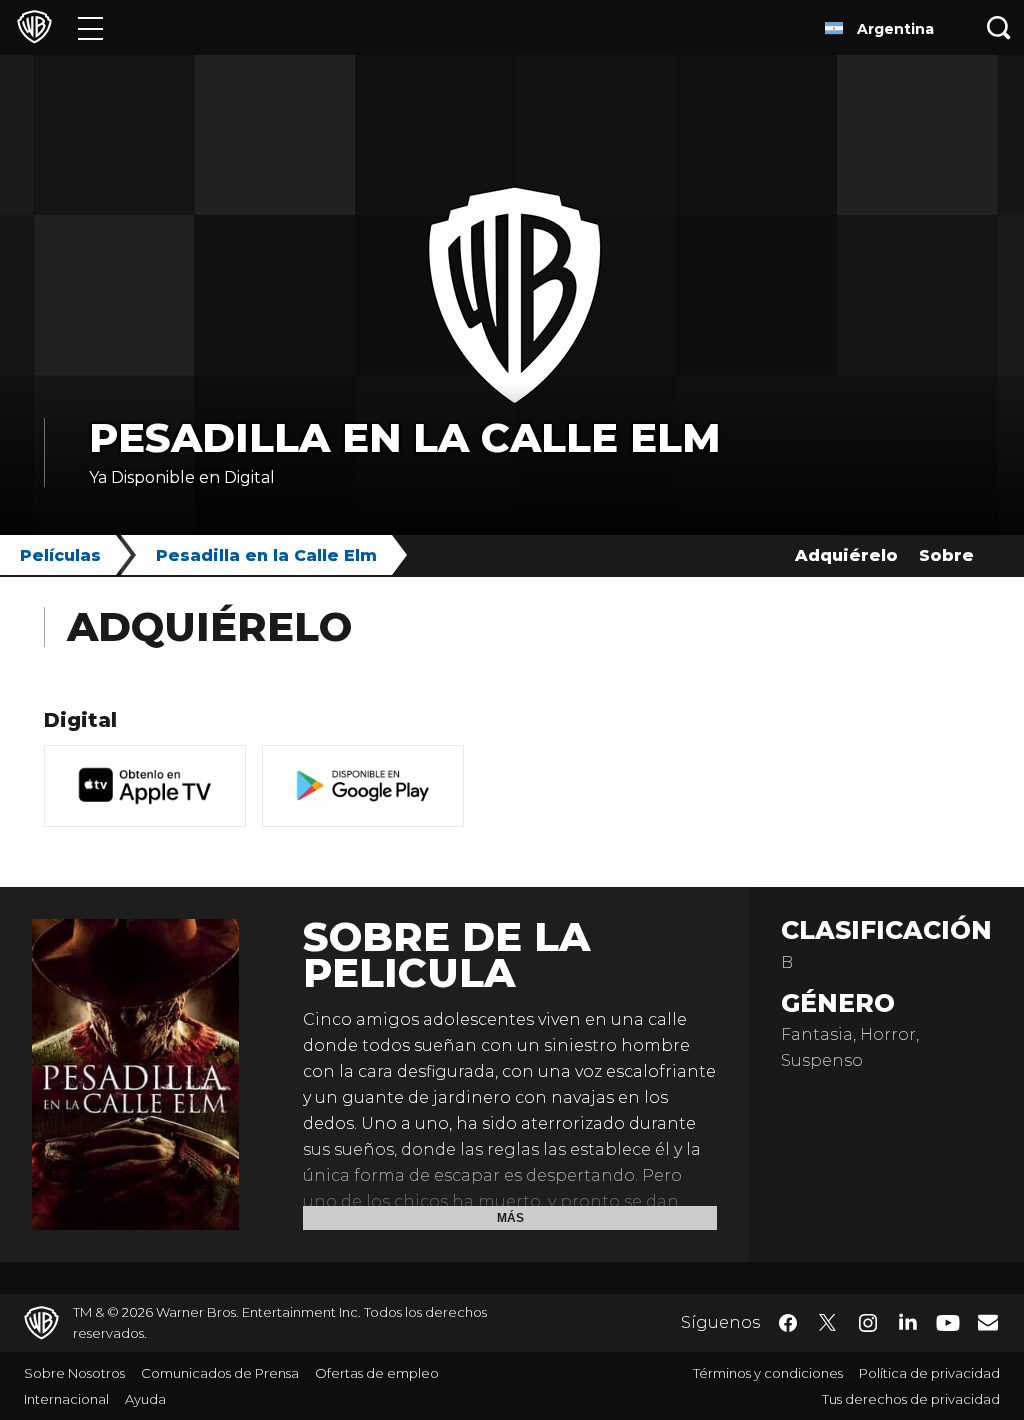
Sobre (946, 555)
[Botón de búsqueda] (999, 27)
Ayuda (145, 1399)
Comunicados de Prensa (220, 1373)
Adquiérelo (846, 555)
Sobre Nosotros (74, 1373)
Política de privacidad (929, 1373)
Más (510, 1218)
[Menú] (90, 27)
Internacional (66, 1399)
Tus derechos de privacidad (911, 1399)
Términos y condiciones (768, 1373)
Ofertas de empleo (377, 1373)
